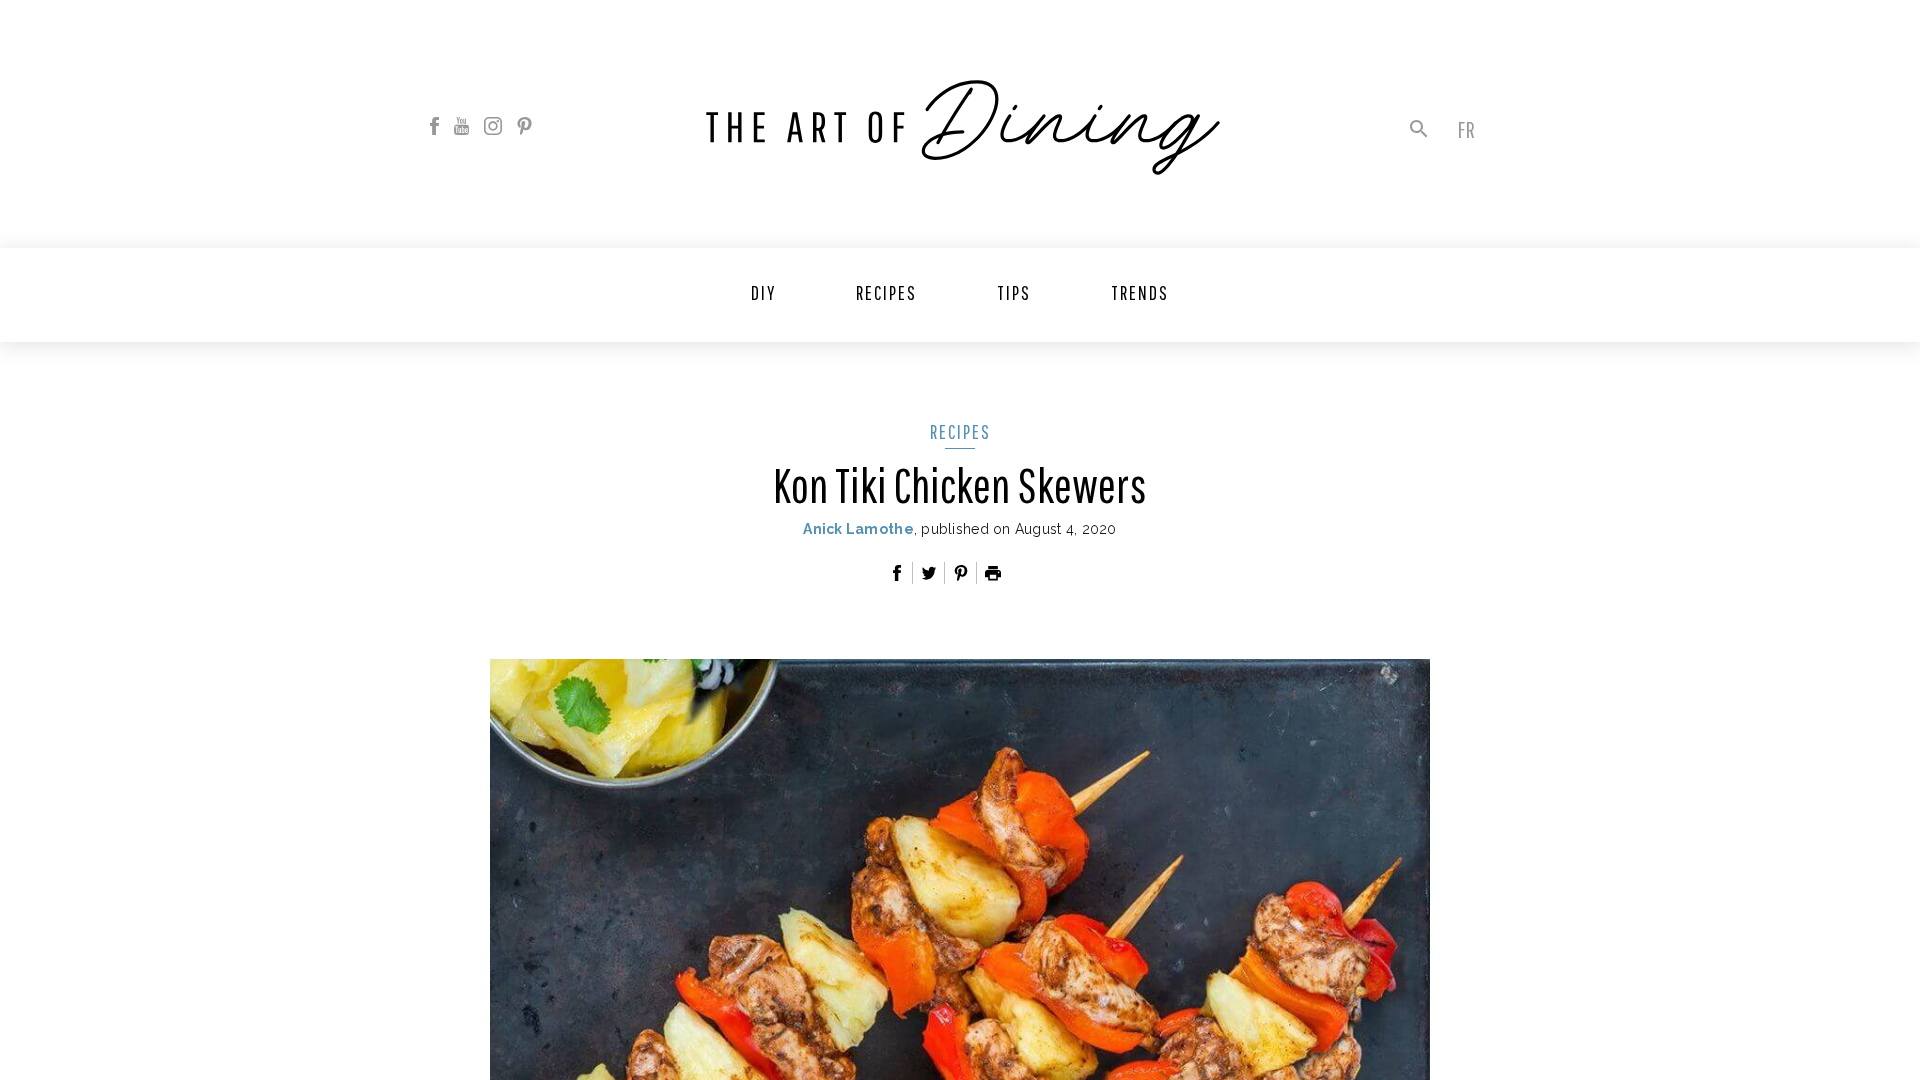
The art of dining (963, 127)
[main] (960, 540)
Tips (1014, 292)
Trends (1140, 292)
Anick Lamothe (858, 529)
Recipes (886, 292)
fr (1466, 129)
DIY (763, 292)
